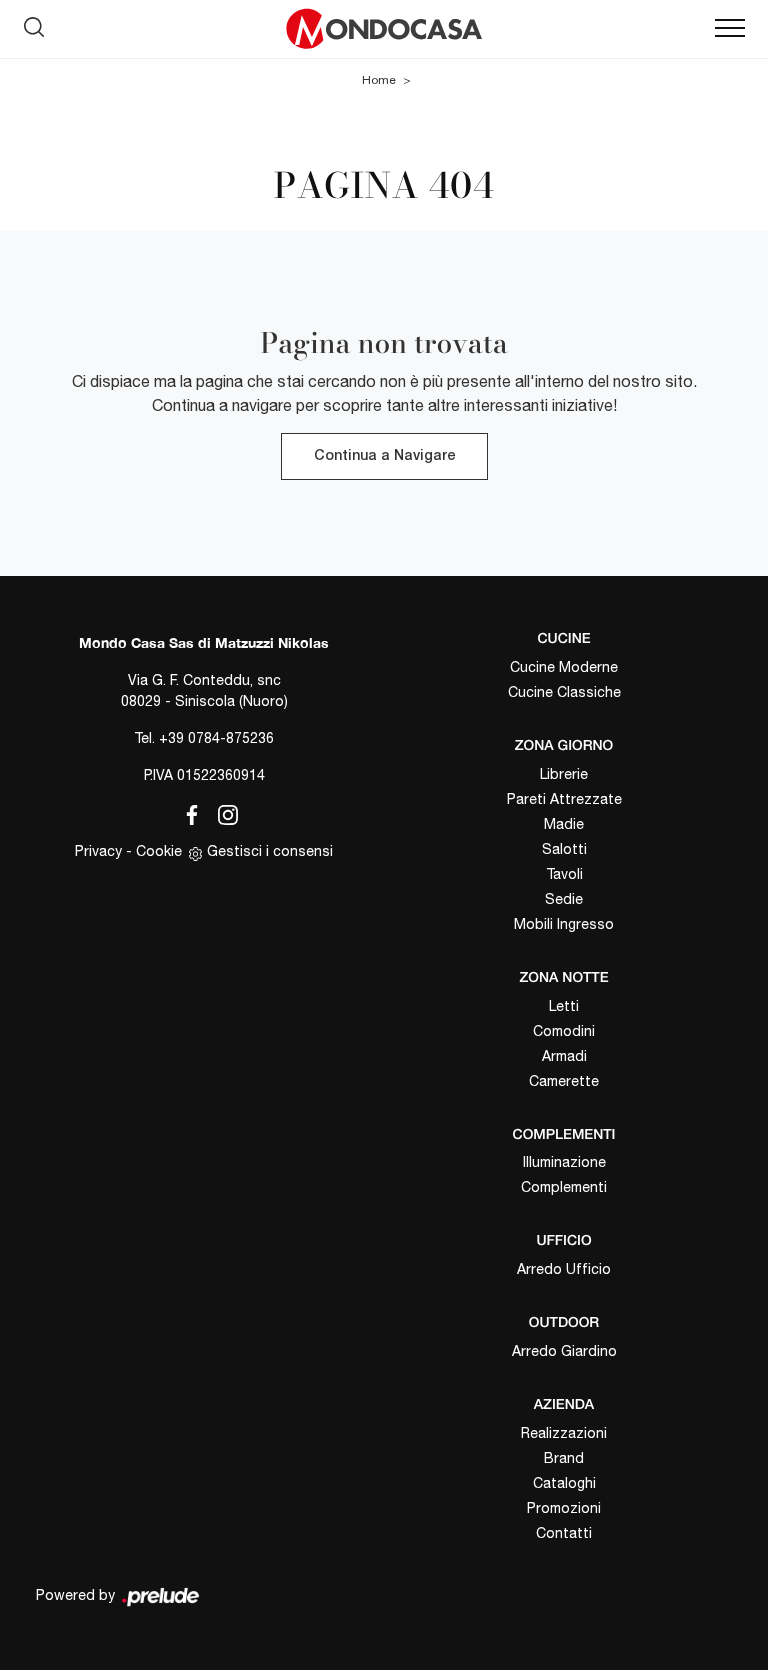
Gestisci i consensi (270, 851)
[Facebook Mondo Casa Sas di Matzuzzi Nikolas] (188, 812)
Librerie (564, 774)
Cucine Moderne (564, 667)
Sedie (564, 899)
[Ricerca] (34, 24)
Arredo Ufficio (564, 1269)
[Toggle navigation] (730, 29)
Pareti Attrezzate (564, 799)
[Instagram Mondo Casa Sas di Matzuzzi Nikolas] (222, 812)
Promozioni (564, 1508)
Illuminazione (564, 1162)
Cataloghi (564, 1483)
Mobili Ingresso (564, 924)
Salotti (564, 849)
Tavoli (564, 874)
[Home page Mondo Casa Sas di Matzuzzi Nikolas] (384, 29)
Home (379, 80)
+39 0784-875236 (216, 738)
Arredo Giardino (564, 1351)
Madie (564, 824)
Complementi (564, 1187)
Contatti (564, 1533)
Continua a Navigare (384, 456)
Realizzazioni (564, 1433)
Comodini (564, 1031)
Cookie (159, 851)
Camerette (564, 1081)
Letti (564, 1006)
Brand (564, 1458)
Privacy (98, 851)
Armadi (564, 1056)
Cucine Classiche (564, 692)
